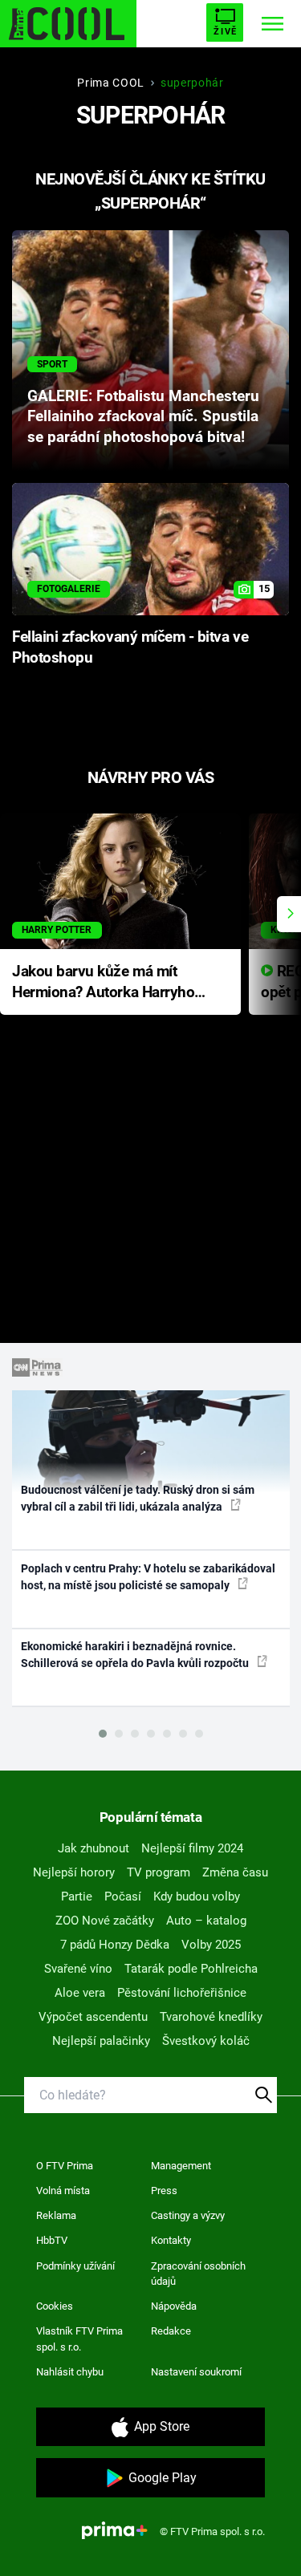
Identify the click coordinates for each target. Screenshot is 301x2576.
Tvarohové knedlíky (211, 2017)
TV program (159, 1872)
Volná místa (63, 2191)
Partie (77, 1897)
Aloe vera (80, 1993)
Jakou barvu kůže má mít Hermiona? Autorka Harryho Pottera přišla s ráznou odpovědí (103, 983)
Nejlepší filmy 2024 (192, 1848)
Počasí (123, 1897)
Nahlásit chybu (70, 2372)
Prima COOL (111, 83)
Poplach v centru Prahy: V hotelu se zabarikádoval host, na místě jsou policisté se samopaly (148, 1577)
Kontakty (171, 2240)
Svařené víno (78, 1969)
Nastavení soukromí (196, 2372)
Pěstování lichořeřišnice (182, 1993)
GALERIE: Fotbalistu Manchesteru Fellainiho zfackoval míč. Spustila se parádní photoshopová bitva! (143, 417)
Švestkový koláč (206, 2041)
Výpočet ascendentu (93, 2017)
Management (181, 2166)
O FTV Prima (65, 2166)
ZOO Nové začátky (105, 1921)
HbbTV (52, 2240)
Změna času (235, 1872)
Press (164, 2191)
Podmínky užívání (75, 2266)
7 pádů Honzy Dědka (115, 1945)
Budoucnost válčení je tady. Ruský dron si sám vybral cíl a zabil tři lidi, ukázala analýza (138, 1498)
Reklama (56, 2215)
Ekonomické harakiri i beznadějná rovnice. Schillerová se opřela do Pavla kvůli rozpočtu (136, 1655)
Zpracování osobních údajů (198, 2274)
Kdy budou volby (197, 1897)
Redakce (171, 2331)
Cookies (55, 2306)
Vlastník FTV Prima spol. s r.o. (79, 2339)
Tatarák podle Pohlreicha (191, 1969)
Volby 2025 (211, 1945)
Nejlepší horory (74, 1872)
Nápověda (174, 2306)
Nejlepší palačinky (101, 2041)
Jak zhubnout (94, 1848)
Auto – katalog (206, 1921)
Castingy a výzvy (188, 2215)
